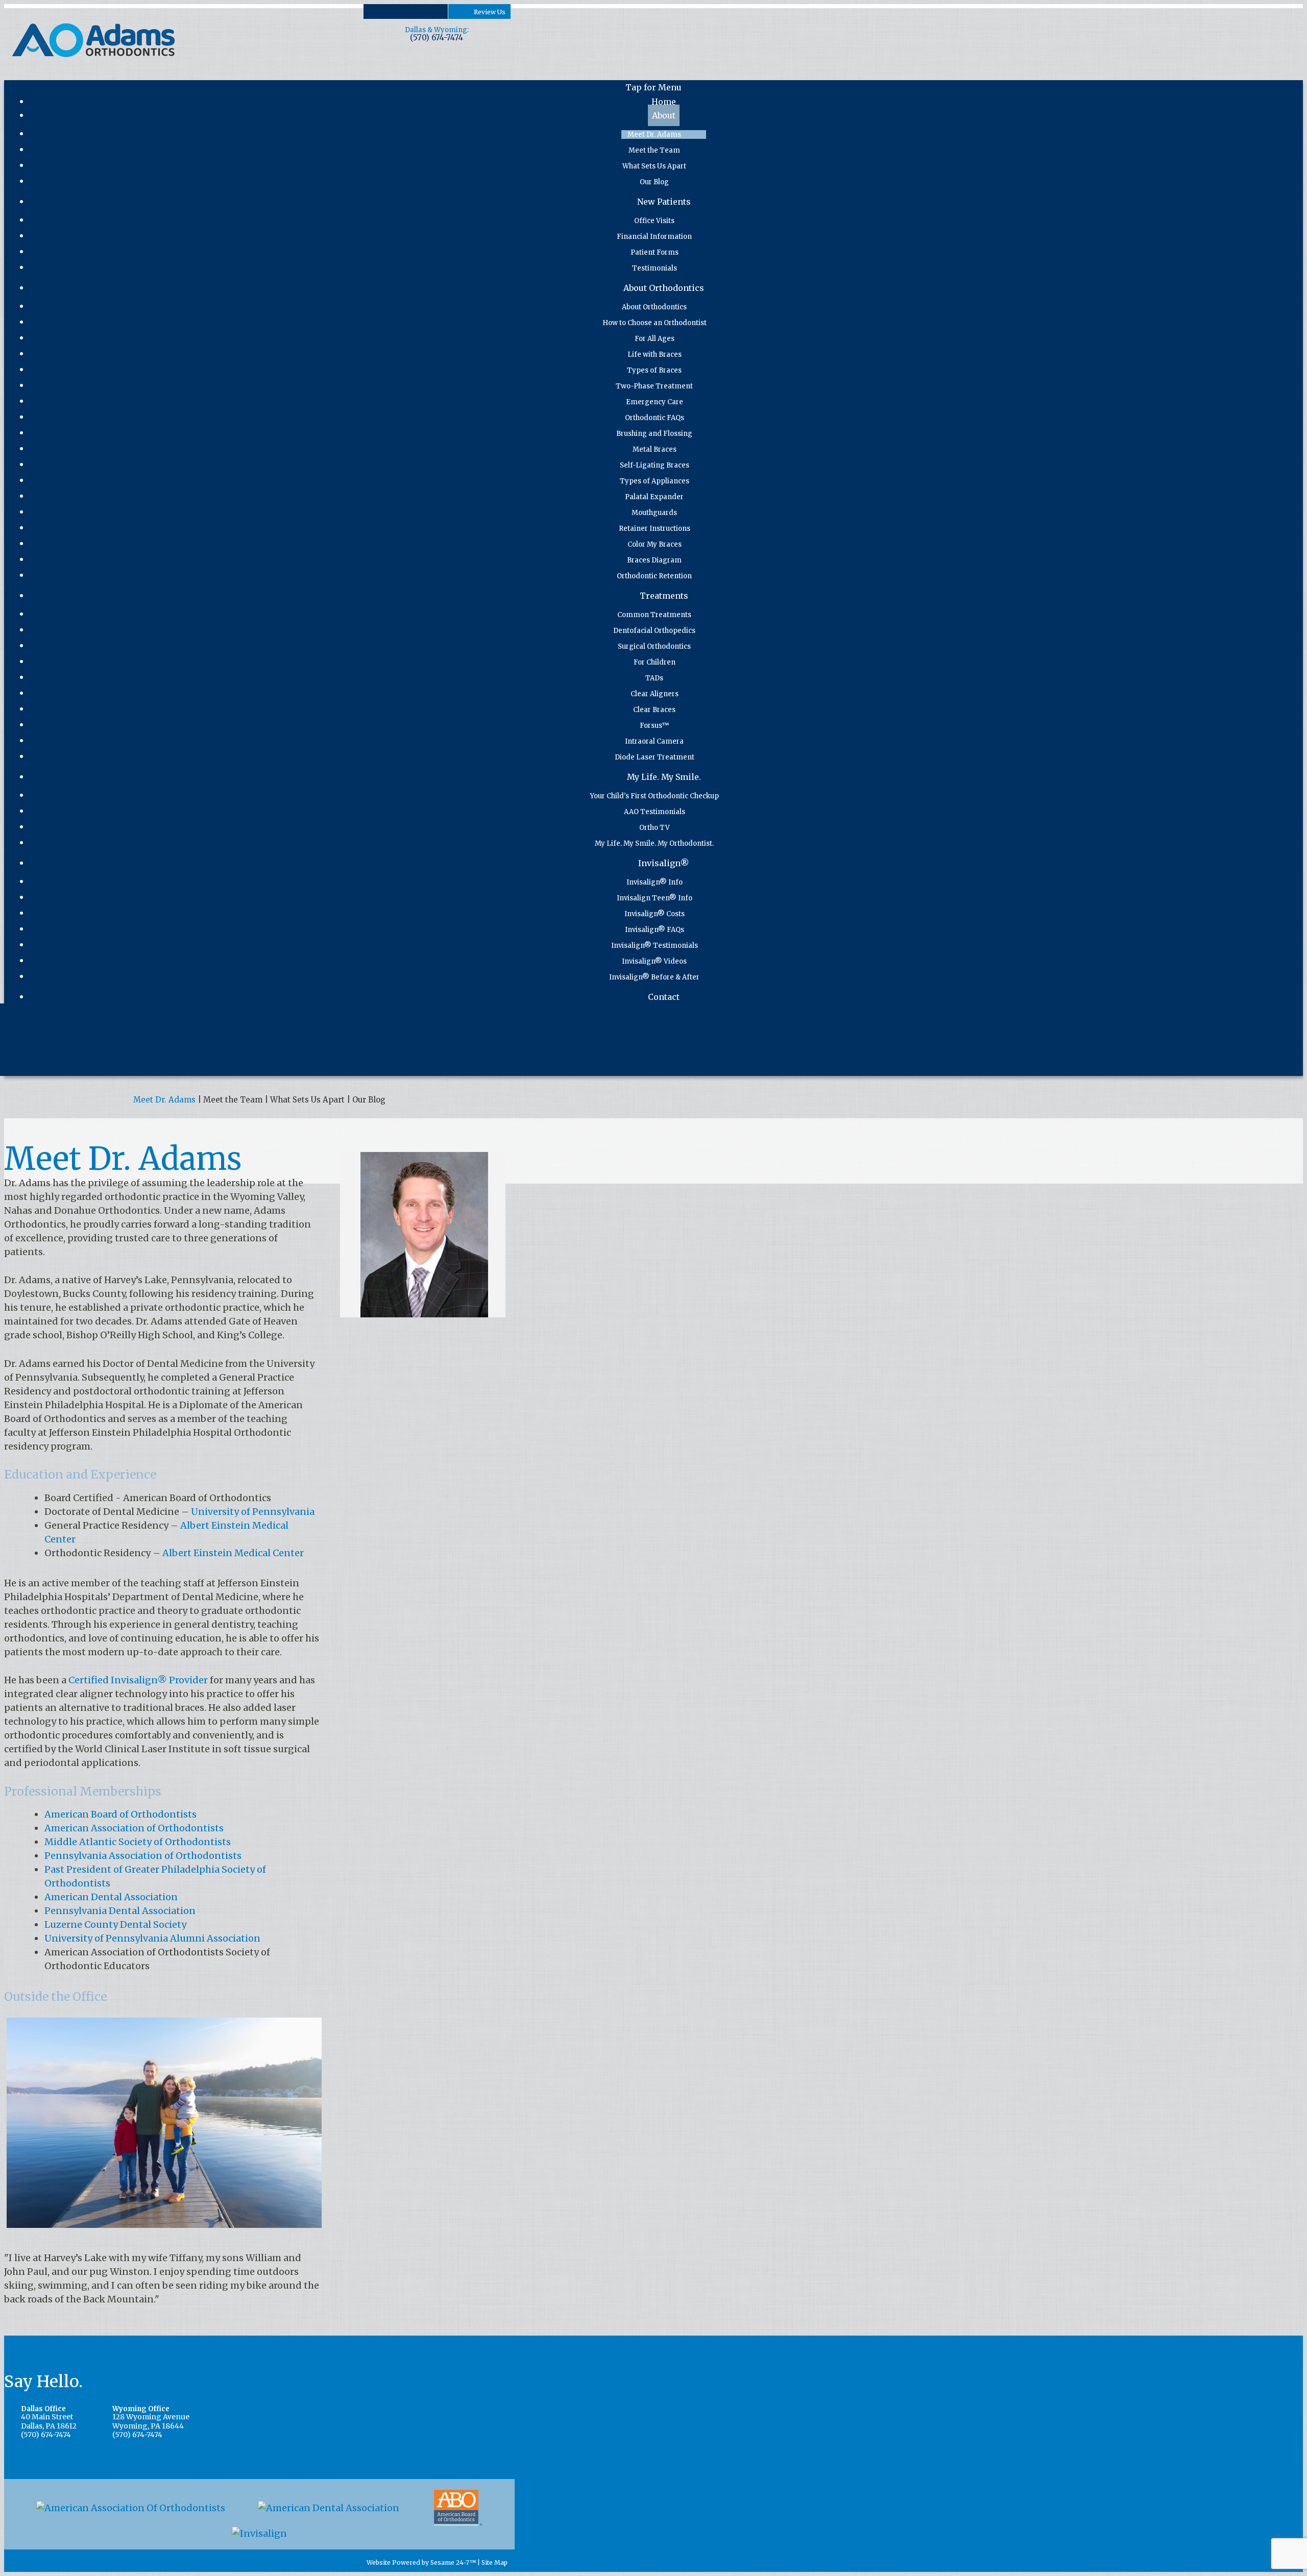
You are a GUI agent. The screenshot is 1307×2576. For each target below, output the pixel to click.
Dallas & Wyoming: (437, 30)
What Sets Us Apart (307, 1100)
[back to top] (512, 2563)
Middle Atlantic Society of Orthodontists (138, 1842)
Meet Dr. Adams (164, 1100)
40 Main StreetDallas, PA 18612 (49, 2418)
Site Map (494, 2563)
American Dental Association (111, 1897)
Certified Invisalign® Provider (138, 1680)
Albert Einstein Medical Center (233, 1553)
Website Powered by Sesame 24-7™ (420, 2563)
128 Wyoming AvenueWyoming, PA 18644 (151, 2418)
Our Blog (369, 1100)
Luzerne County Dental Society (115, 1924)
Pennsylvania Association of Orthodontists (143, 1856)
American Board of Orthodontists (120, 1814)
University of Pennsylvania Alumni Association (152, 1938)
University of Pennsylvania (253, 1512)
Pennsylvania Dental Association (120, 1911)
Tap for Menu (653, 87)
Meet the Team (233, 1100)
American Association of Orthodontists (134, 1828)
